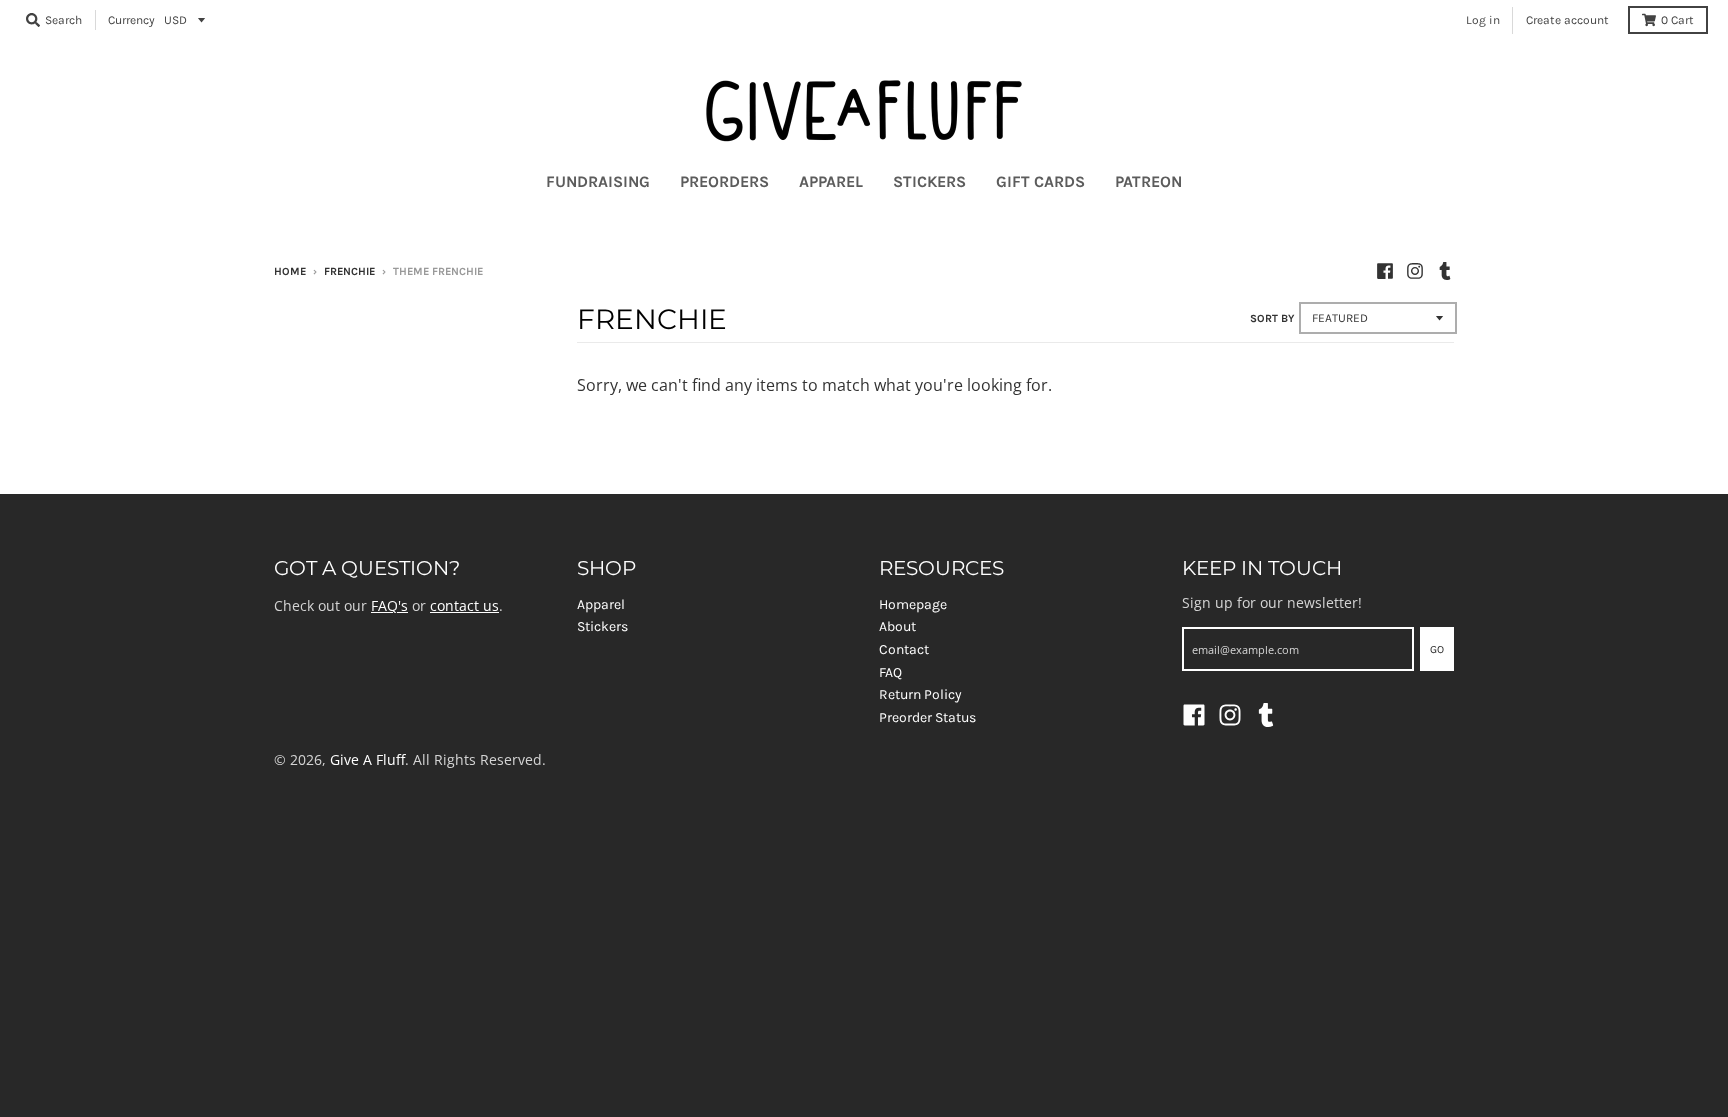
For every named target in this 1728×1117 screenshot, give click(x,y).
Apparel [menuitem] (831, 181)
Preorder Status (927, 717)
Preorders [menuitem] (724, 181)
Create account (1567, 20)
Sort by (1272, 318)
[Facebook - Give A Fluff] (1385, 271)
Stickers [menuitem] (929, 181)
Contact (904, 649)
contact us (464, 605)
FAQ (890, 672)
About (897, 626)
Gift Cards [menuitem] (1040, 181)
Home (290, 271)
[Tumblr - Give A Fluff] (1445, 271)
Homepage (913, 604)
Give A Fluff (367, 759)
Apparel (601, 604)
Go (1437, 649)
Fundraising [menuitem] (598, 181)
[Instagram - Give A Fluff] (1415, 271)
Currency (131, 20)
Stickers (602, 626)
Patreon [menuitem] (1148, 181)
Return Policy (920, 694)
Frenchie (349, 271)
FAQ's (389, 605)
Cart (1677, 20)
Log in (1483, 20)
